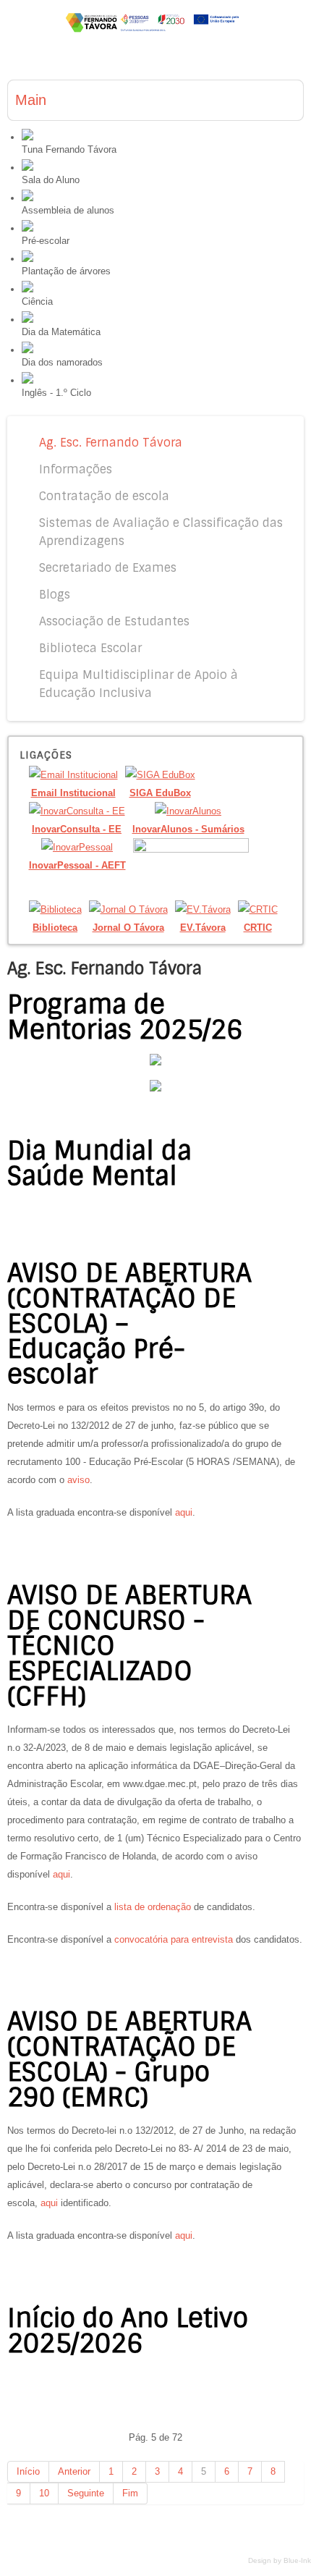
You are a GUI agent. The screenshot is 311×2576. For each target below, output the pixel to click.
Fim (130, 2493)
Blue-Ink (297, 2560)
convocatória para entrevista (174, 1939)
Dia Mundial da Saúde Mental (99, 1164)
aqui (184, 1512)
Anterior (74, 2471)
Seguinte (86, 2493)
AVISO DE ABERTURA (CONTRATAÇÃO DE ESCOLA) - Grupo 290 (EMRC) (129, 2060)
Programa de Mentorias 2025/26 (125, 1017)
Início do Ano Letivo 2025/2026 (128, 2331)
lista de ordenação (153, 1907)
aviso (78, 1480)
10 (44, 2493)
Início (28, 2471)
